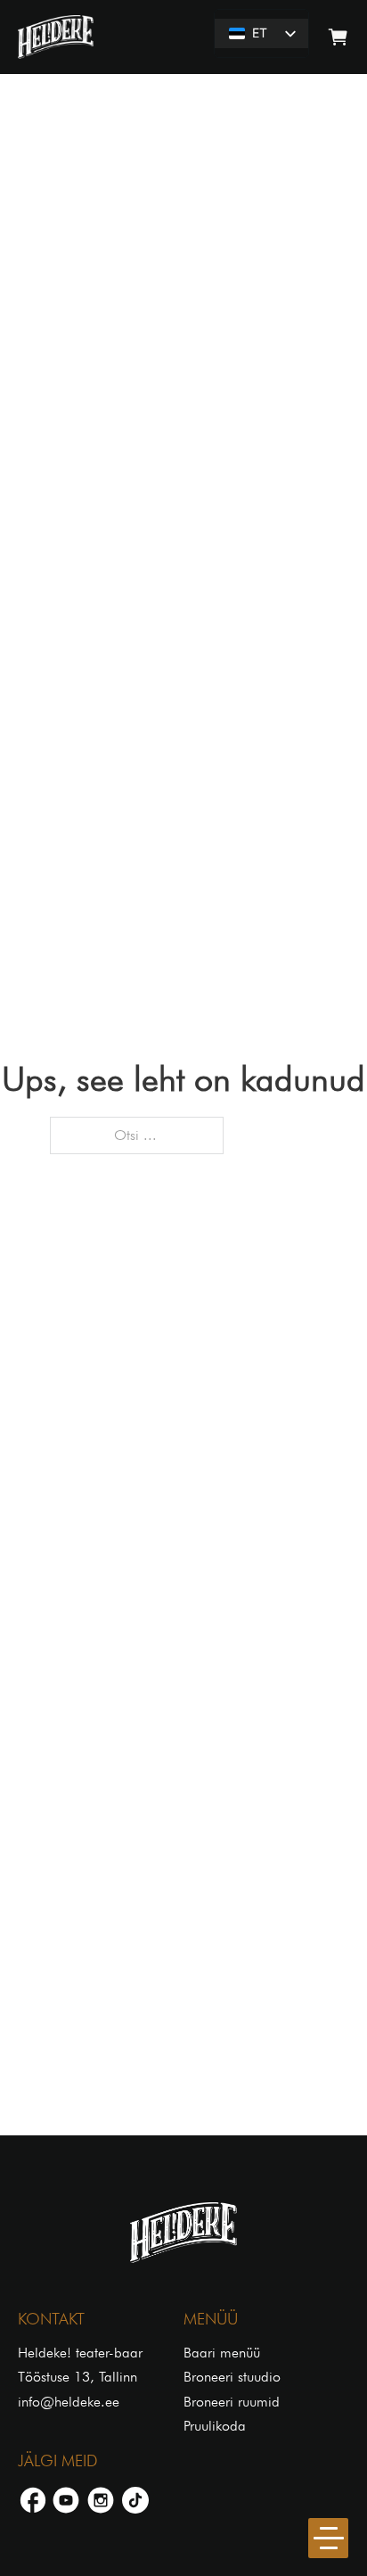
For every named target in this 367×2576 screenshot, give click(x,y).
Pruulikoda (215, 2426)
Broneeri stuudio (232, 2377)
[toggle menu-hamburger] (328, 2538)
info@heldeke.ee (69, 2402)
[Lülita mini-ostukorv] (338, 37)
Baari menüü (222, 2353)
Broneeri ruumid (232, 2402)
